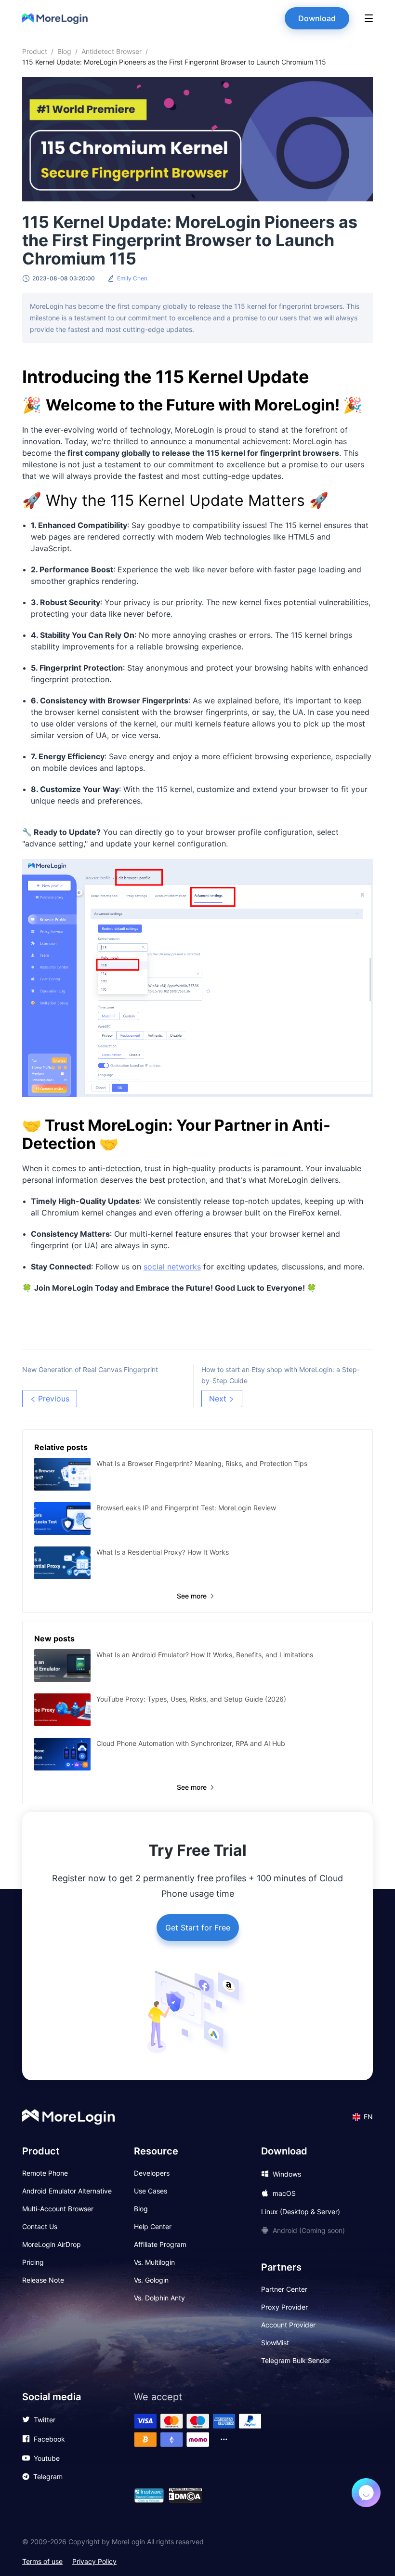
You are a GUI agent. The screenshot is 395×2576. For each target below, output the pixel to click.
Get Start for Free (198, 1928)
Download (317, 18)
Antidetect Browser (112, 51)
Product (35, 51)
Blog (64, 51)
